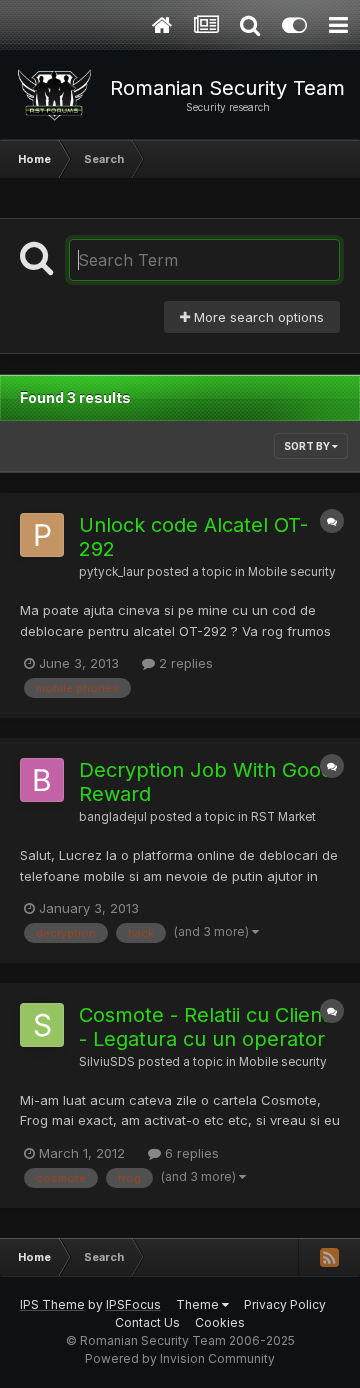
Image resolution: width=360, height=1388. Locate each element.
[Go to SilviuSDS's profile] (42, 1025)
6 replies (190, 1153)
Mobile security (292, 572)
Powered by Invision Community (180, 1358)
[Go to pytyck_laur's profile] (42, 535)
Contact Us (147, 1322)
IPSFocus (133, 1304)
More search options (257, 317)
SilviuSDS (107, 1062)
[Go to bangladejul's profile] (42, 780)
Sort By (308, 446)
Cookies (220, 1322)
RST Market (283, 817)
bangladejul (113, 817)
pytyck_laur (111, 572)
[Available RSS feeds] (329, 1257)
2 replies (184, 663)
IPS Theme (52, 1304)
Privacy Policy (285, 1304)
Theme (199, 1304)
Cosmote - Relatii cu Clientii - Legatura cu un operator (208, 1027)
